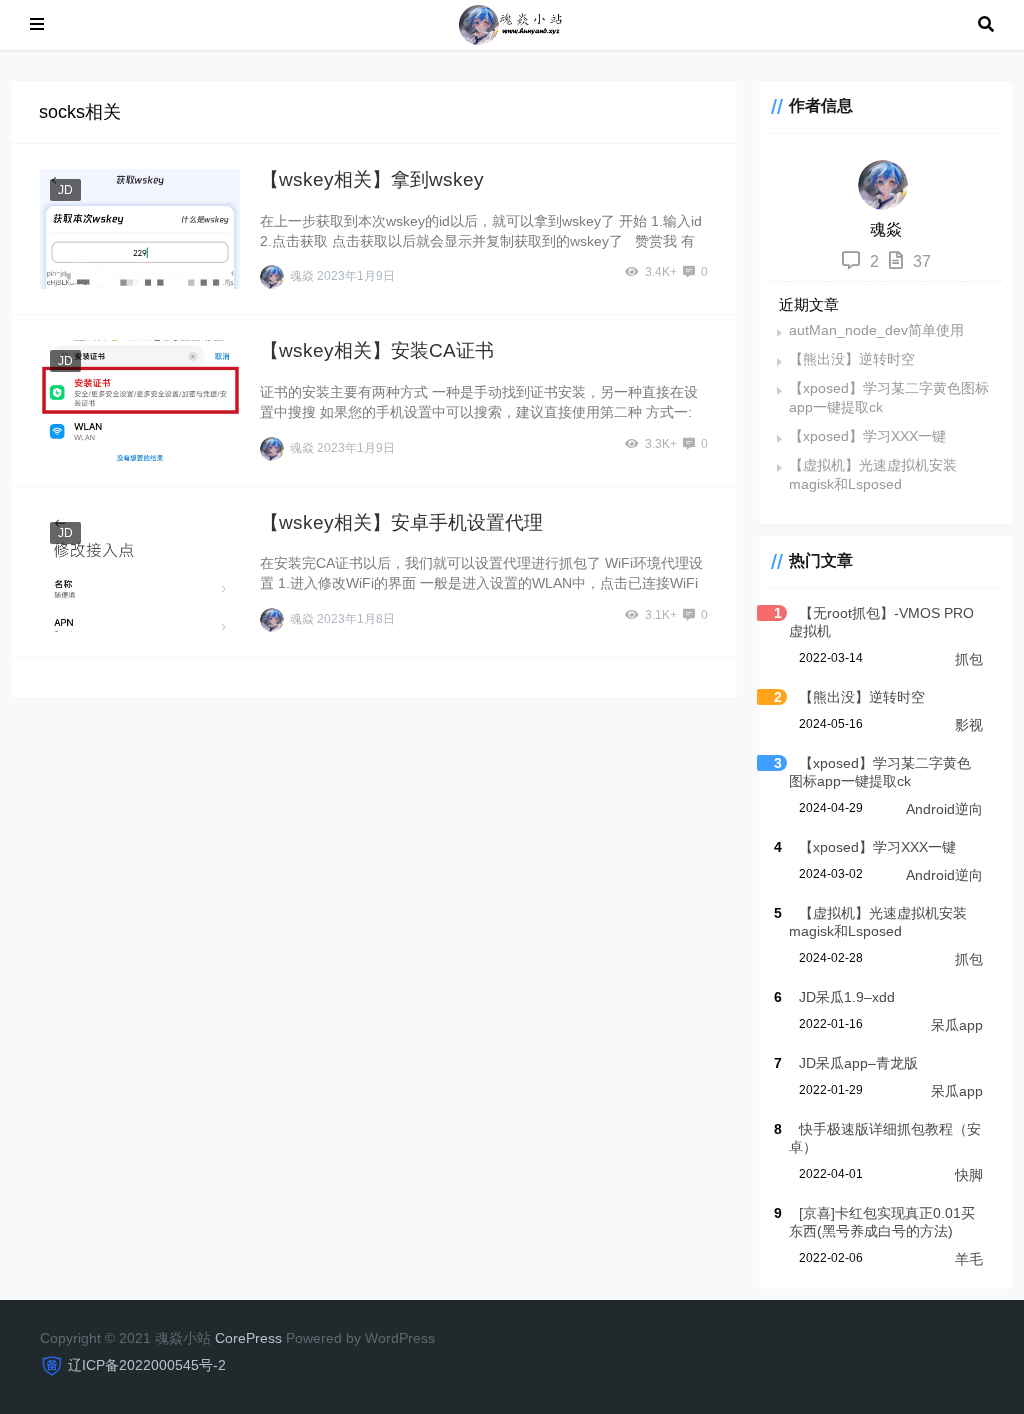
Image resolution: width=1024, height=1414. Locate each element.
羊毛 (969, 1259)
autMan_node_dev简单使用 (876, 330)
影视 (969, 725)
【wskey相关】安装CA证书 (377, 350)
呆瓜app (957, 1025)
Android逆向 (944, 809)
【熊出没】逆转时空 (852, 359)
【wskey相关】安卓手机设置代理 (401, 522)
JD (65, 190)
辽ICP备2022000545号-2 (147, 1365)
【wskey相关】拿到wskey (372, 179)
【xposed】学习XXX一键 (867, 436)
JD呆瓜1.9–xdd (847, 997)
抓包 (969, 659)
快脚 (969, 1175)
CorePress (248, 1338)
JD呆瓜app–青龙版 (858, 1063)
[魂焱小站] (511, 23)
